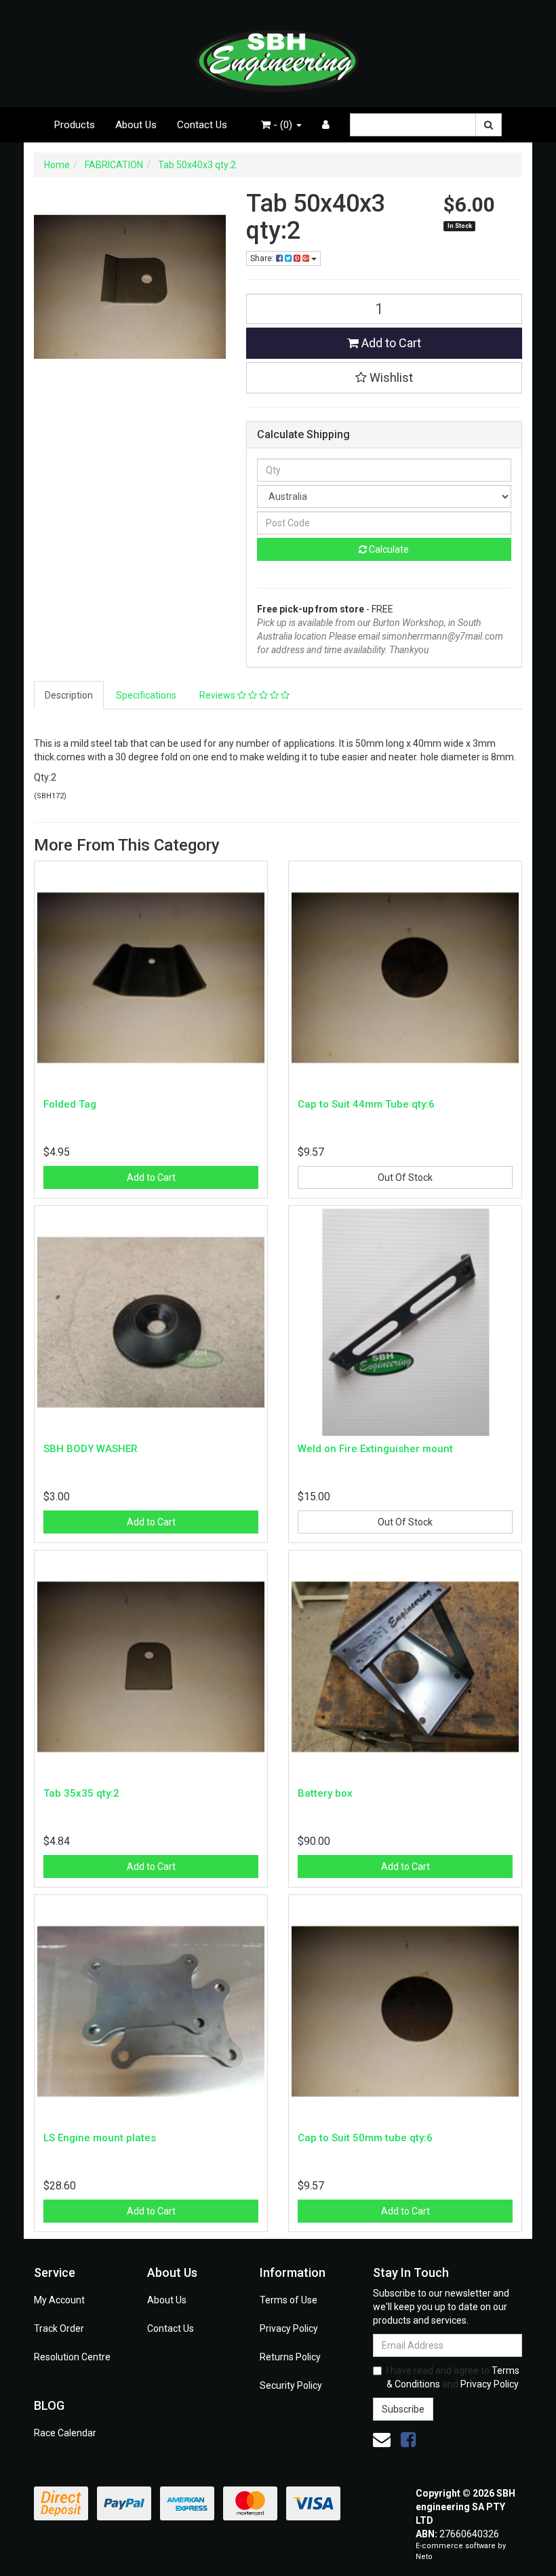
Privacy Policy (289, 2328)
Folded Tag (70, 1104)
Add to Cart (390, 343)
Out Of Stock (405, 1177)
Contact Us (202, 125)
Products (75, 125)
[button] (384, 378)
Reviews (218, 695)
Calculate (388, 549)
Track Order (59, 2328)
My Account (59, 2300)
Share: (263, 258)
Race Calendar (65, 2433)
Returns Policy (290, 2357)
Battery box (325, 1793)
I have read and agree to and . (453, 2377)
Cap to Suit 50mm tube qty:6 (365, 2138)
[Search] (489, 125)
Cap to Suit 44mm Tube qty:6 (366, 1104)
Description (69, 695)
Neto (424, 2557)
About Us (136, 125)
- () (283, 125)
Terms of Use (289, 2300)
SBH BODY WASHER (91, 1449)
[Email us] (382, 2440)
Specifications (146, 695)
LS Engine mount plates (100, 2138)
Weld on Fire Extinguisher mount (375, 1449)
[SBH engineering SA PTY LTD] (278, 53)
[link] (408, 2440)
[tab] (69, 695)
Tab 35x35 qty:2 (81, 1793)
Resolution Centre (72, 2357)
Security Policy (291, 2385)
